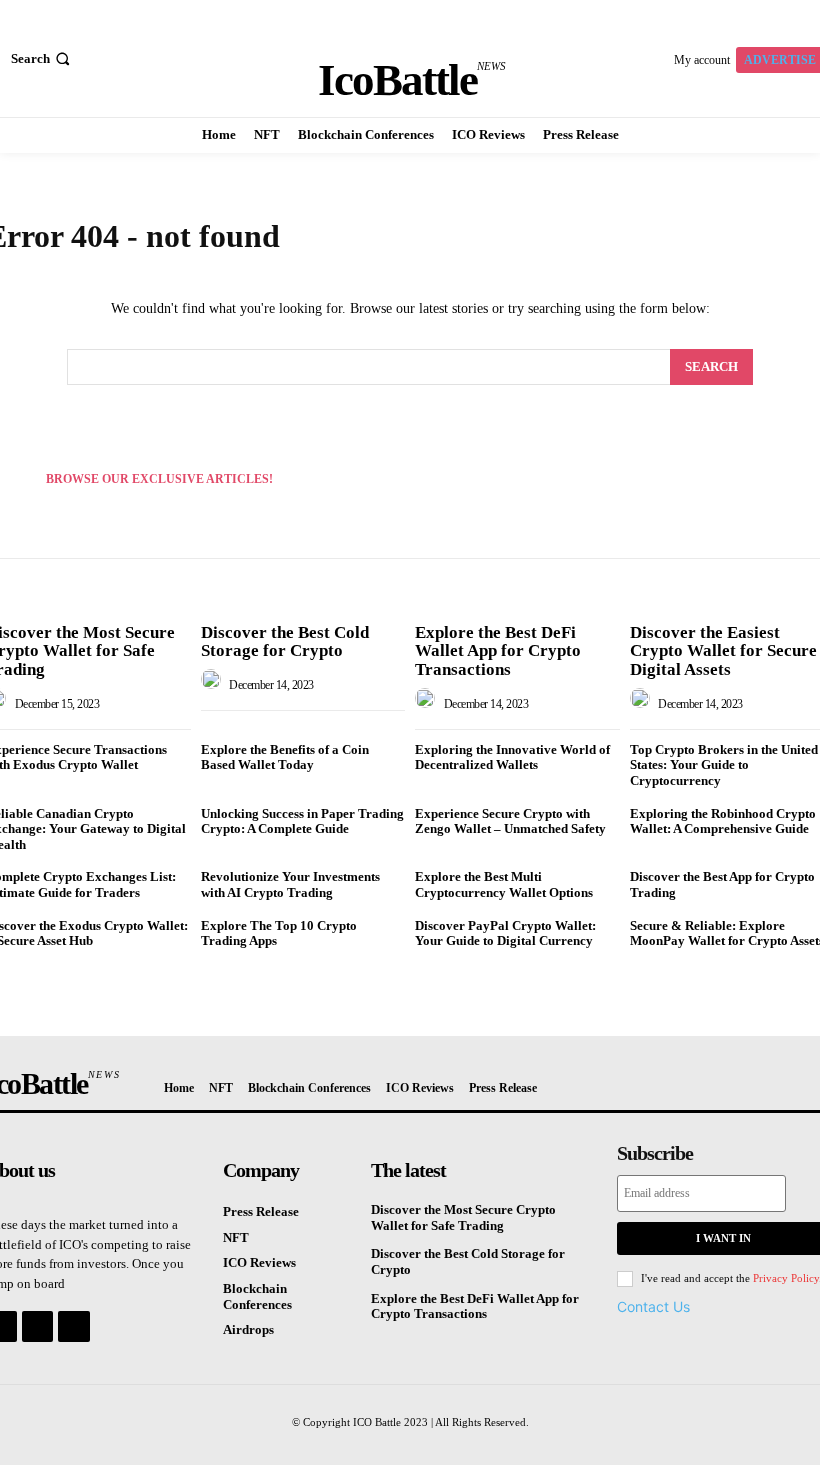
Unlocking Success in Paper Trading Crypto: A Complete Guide (302, 821)
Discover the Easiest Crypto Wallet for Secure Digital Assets (723, 651)
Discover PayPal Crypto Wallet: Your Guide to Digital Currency (505, 933)
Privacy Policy (786, 1278)
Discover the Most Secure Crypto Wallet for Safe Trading (463, 1217)
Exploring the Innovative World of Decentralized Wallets (512, 757)
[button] (42, 58)
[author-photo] (214, 685)
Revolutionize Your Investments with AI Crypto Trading (290, 884)
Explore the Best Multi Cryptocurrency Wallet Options (504, 884)
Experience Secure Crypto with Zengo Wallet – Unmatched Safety (510, 821)
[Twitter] (73, 1326)
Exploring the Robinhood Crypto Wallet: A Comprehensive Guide (723, 821)
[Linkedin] (37, 1326)
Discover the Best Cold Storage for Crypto (285, 642)
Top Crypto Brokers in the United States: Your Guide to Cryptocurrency (724, 765)
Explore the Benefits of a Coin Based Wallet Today (285, 757)
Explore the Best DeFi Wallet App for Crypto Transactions (498, 651)
